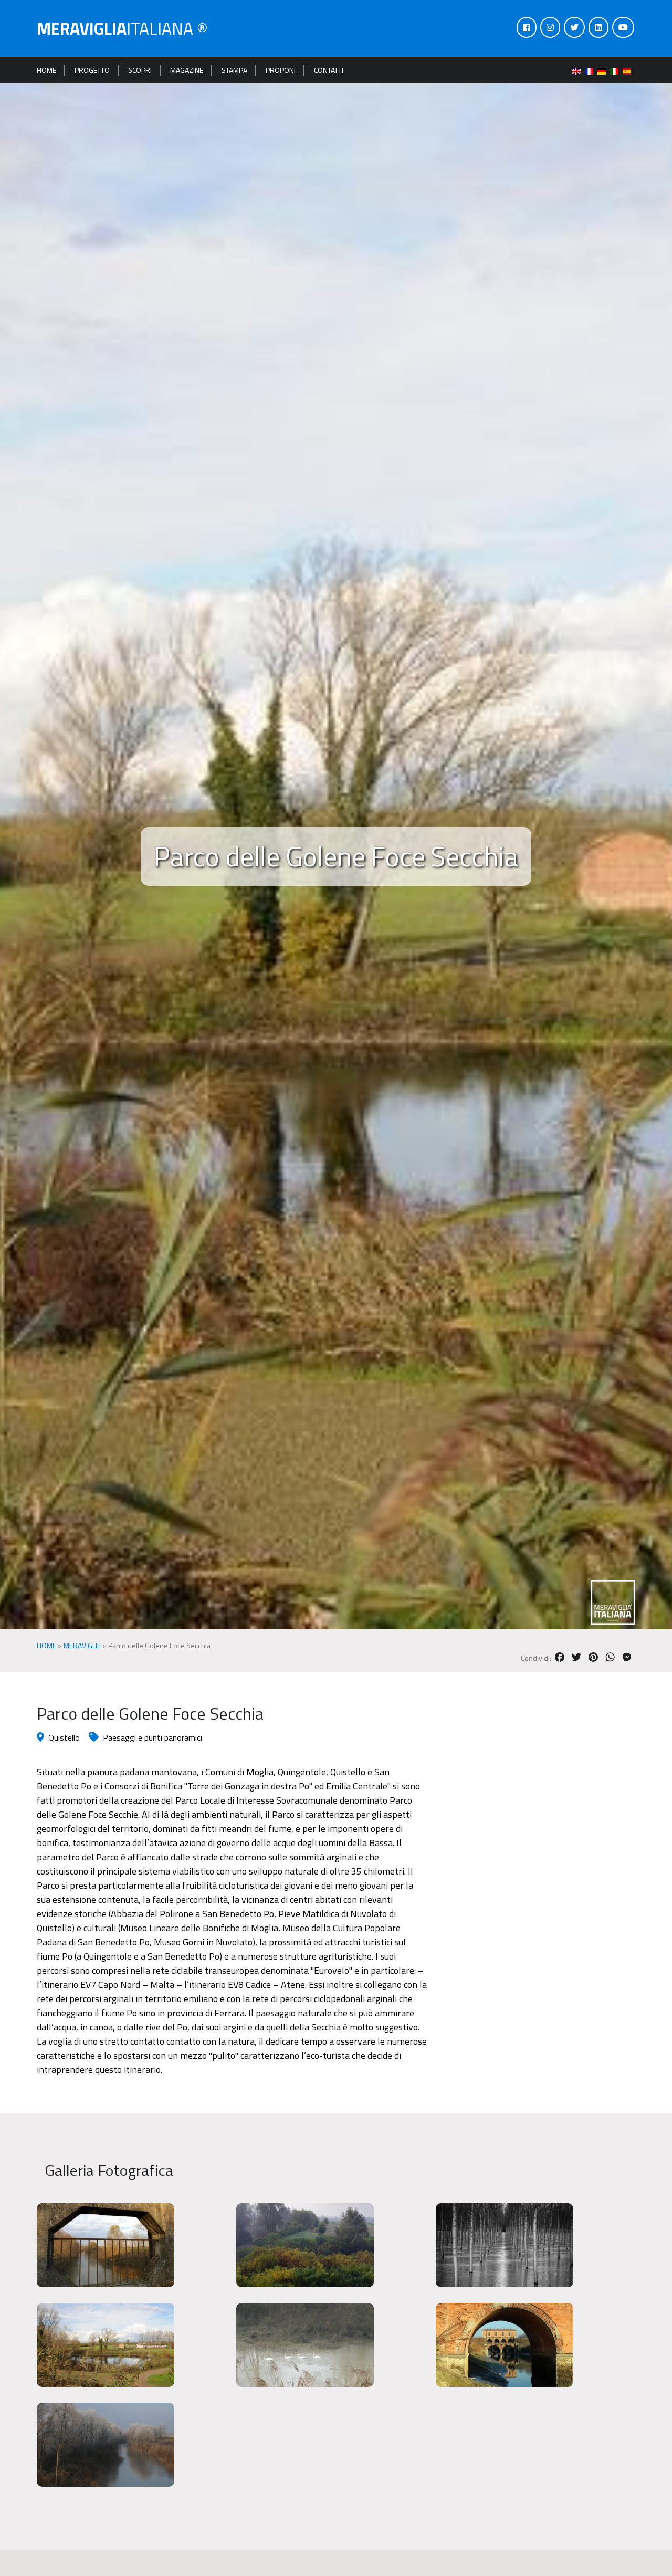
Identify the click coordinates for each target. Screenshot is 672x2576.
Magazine (187, 70)
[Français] (591, 70)
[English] (579, 70)
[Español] (629, 70)
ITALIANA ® (122, 28)
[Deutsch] (604, 70)
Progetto (92, 70)
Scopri (140, 70)
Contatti (329, 70)
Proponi (281, 70)
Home (46, 70)
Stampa (234, 70)
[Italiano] (616, 70)
